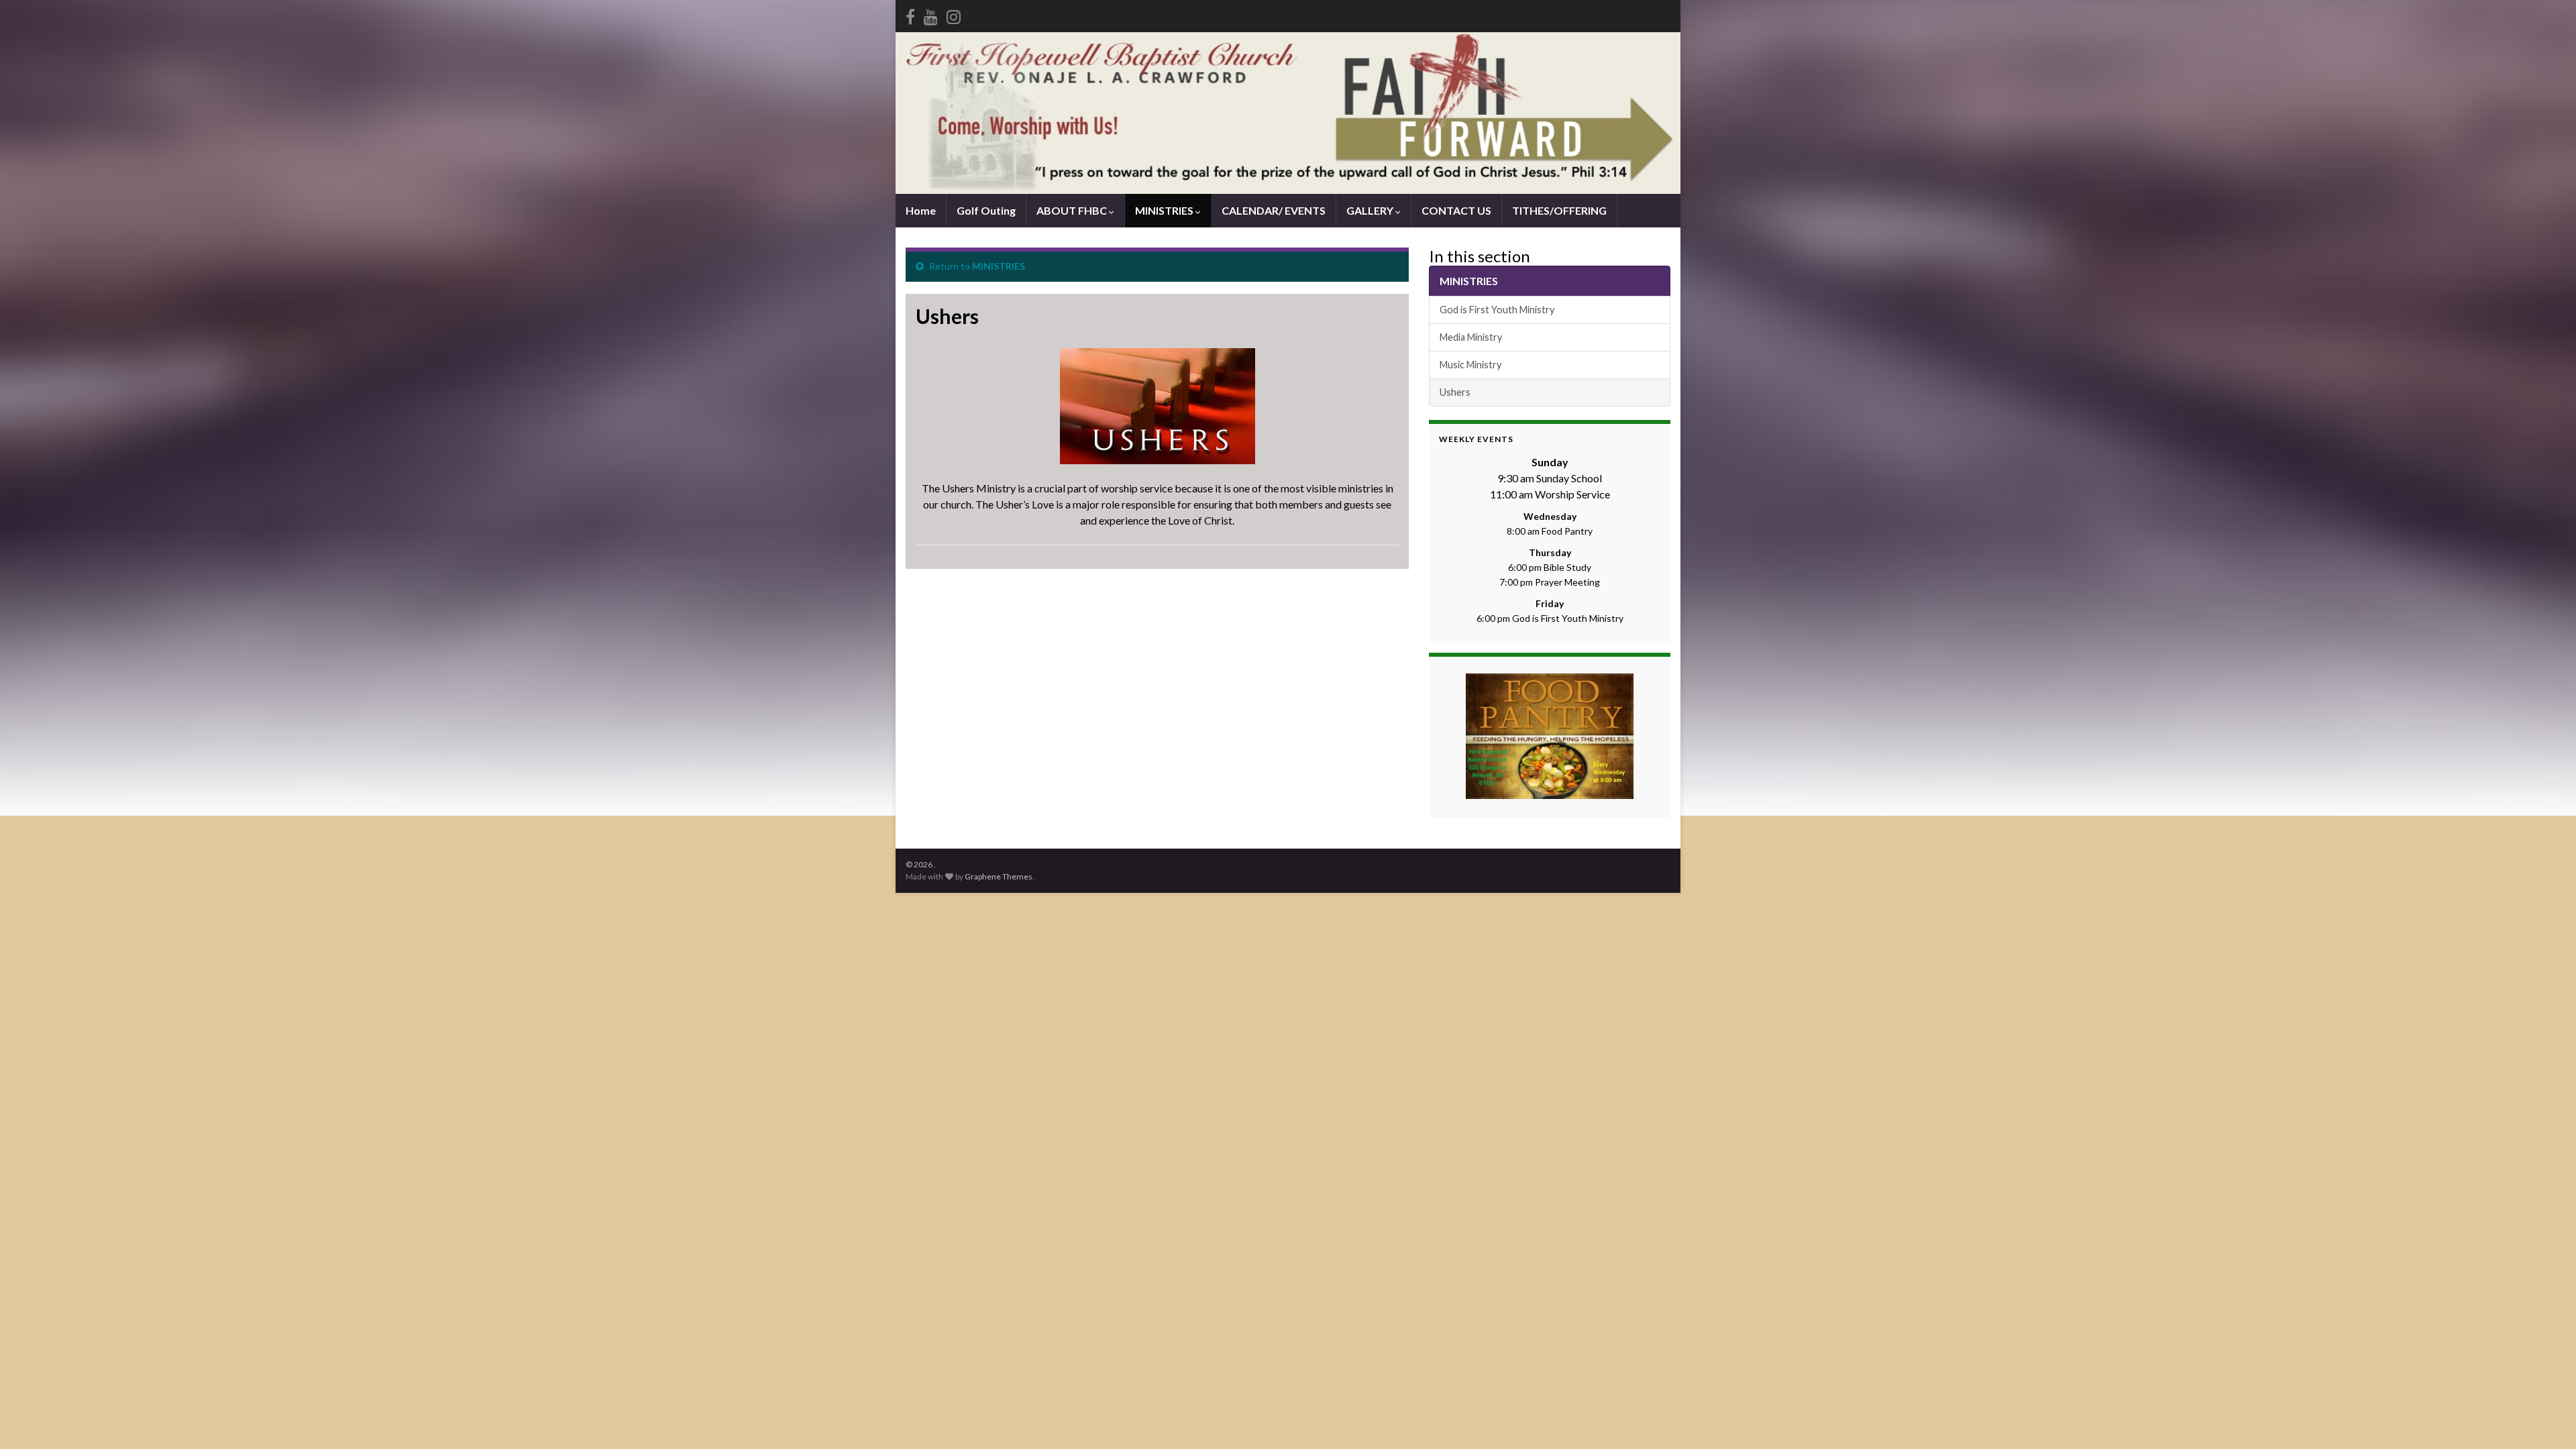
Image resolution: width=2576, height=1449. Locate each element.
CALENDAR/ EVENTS (1274, 210)
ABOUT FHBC (1073, 210)
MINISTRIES (1165, 210)
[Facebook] (910, 14)
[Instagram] (954, 14)
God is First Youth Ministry (1497, 310)
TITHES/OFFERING (1559, 210)
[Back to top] (2546, 1419)
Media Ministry (1471, 337)
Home (921, 210)
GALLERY (1371, 210)
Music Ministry (1470, 365)
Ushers (1455, 392)
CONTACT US (1456, 210)
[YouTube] (931, 14)
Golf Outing (986, 210)
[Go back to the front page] (1288, 113)
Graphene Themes (999, 876)
